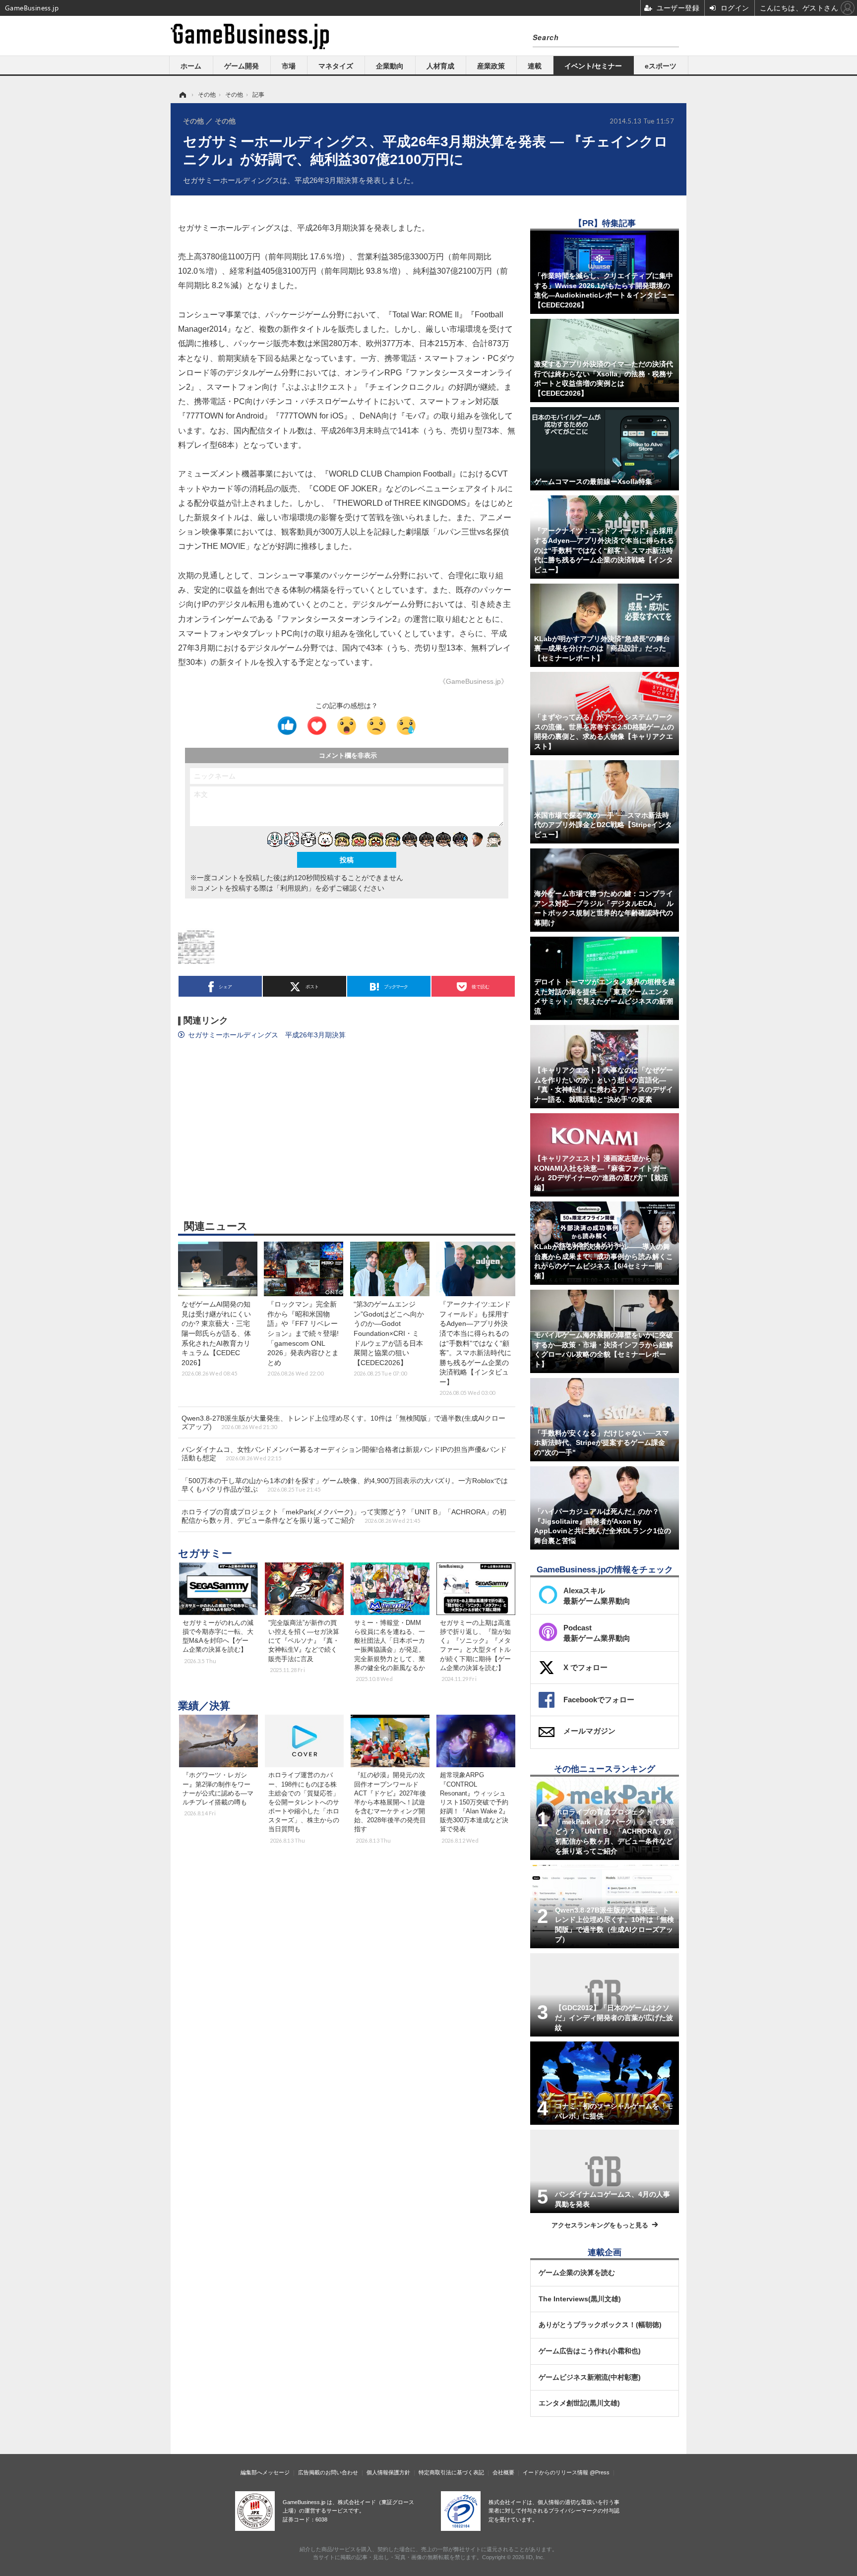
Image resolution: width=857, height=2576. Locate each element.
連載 (535, 66)
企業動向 (390, 66)
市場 (289, 66)
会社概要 (503, 2472)
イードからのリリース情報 (555, 2472)
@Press (600, 2472)
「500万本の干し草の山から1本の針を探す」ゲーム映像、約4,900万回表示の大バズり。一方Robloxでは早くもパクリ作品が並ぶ (345, 1485)
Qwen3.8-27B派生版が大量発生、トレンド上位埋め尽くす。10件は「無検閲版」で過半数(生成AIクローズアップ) (343, 1422)
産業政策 (491, 66)
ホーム (191, 66)
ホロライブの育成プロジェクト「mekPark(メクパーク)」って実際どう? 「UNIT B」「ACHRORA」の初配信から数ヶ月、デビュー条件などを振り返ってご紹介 (344, 1516)
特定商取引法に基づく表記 (451, 2472)
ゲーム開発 (242, 66)
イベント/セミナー (593, 66)
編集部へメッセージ (265, 2472)
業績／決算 (204, 1706)
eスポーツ (661, 66)
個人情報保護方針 (388, 2472)
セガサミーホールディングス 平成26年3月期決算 (267, 1035)
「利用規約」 (294, 888)
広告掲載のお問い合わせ (328, 2472)
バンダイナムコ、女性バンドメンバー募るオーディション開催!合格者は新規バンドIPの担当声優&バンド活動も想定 (344, 1454)
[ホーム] (182, 95)
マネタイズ (336, 66)
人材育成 (440, 66)
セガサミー (205, 1553)
